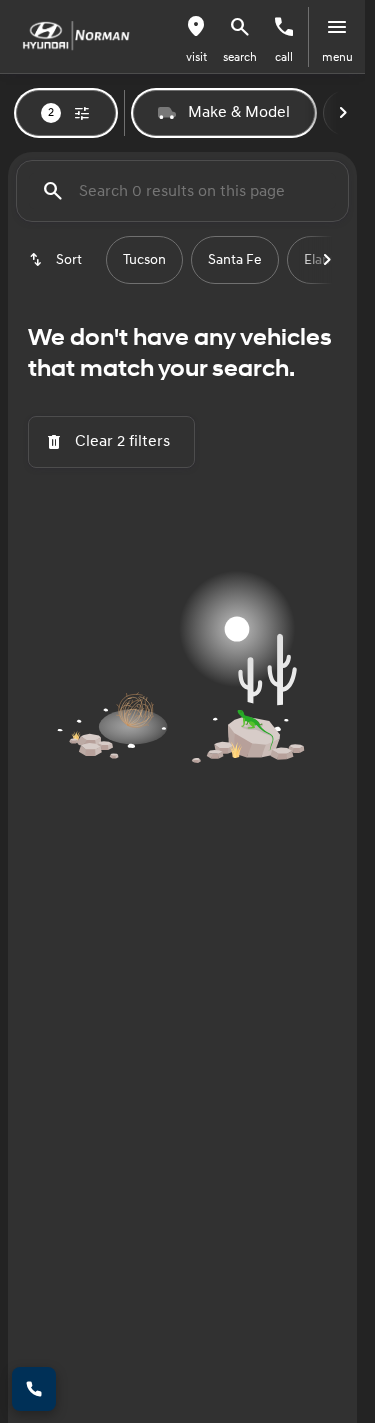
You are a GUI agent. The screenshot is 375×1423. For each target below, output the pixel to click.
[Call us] (284, 27)
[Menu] (337, 27)
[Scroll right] (343, 113)
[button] (196, 37)
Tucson (144, 260)
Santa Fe (235, 260)
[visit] (196, 27)
